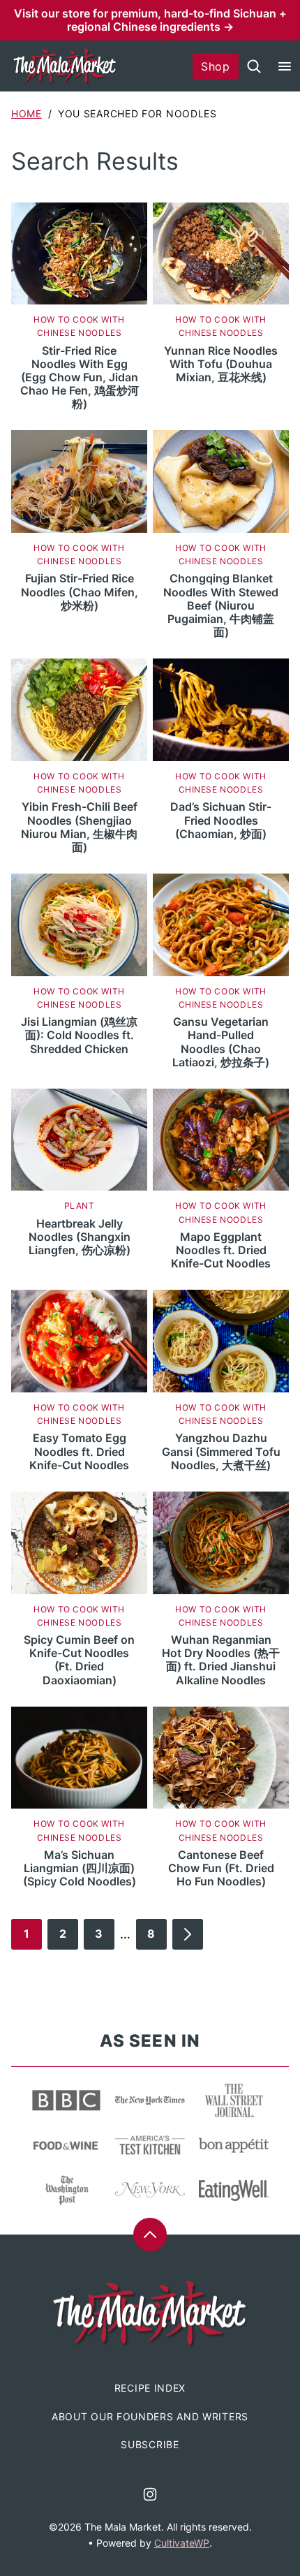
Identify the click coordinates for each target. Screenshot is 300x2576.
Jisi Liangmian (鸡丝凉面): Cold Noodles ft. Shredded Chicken (79, 1035)
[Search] (254, 66)
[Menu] (285, 66)
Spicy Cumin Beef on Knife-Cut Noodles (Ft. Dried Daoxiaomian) (79, 1660)
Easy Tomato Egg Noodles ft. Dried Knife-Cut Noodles (79, 1451)
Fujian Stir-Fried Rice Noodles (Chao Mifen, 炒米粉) (80, 591)
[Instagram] (150, 2494)
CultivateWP (182, 2543)
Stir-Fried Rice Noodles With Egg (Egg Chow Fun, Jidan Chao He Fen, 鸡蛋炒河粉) (80, 377)
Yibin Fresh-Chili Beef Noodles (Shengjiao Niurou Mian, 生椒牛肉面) (79, 827)
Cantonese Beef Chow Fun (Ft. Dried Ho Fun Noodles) (221, 1868)
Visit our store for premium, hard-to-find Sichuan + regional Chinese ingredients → (150, 20)
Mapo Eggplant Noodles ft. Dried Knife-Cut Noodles (221, 1250)
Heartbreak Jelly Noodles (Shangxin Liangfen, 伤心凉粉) (80, 1237)
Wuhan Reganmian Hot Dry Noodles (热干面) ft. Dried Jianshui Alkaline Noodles (221, 1660)
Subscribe (150, 2444)
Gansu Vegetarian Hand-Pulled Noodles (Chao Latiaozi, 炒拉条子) (221, 1042)
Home (27, 113)
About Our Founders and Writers (150, 2416)
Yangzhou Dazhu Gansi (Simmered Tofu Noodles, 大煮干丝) (221, 1451)
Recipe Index (150, 2388)
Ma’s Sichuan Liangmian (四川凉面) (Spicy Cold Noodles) (80, 1868)
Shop (216, 66)
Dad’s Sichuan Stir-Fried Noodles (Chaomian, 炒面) (221, 820)
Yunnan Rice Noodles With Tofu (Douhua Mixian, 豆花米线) (221, 364)
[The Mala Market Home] (65, 66)
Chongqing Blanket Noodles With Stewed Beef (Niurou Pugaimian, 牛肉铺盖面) (221, 605)
